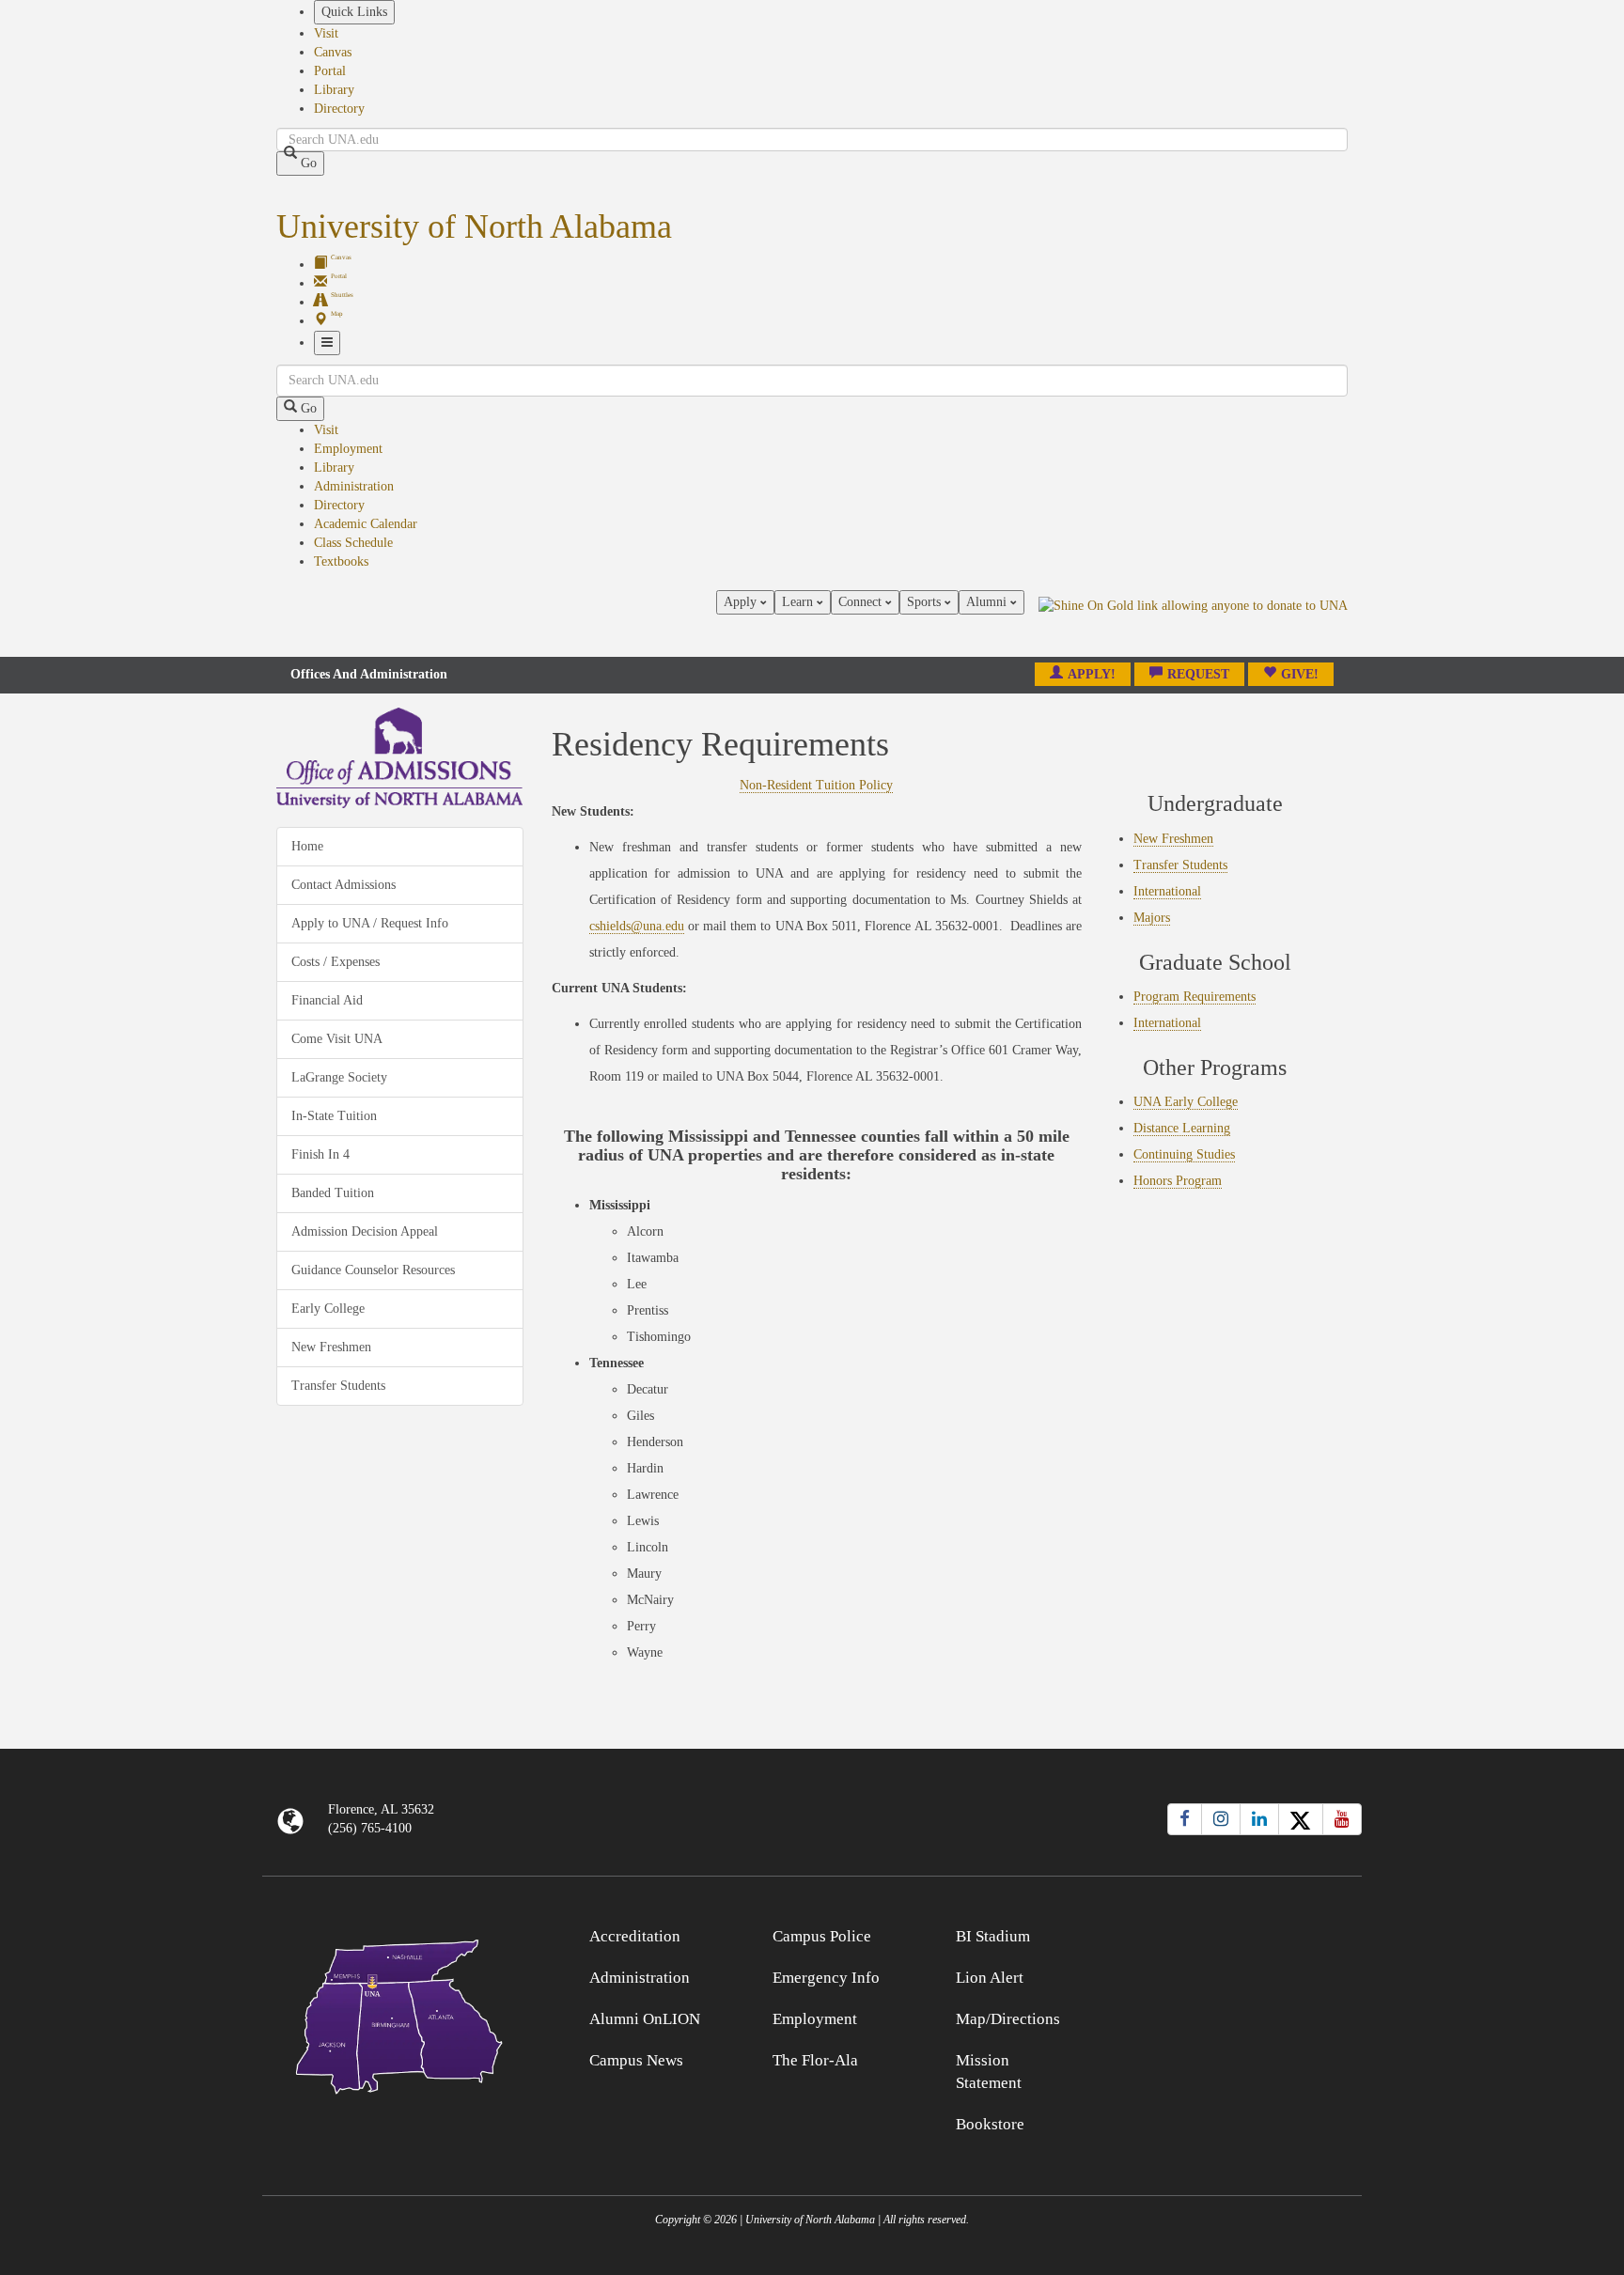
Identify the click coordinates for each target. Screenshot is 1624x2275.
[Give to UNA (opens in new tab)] (1193, 623)
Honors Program (1178, 1181)
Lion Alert (990, 1978)
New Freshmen (331, 1347)
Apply (742, 602)
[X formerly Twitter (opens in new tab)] (1301, 1819)
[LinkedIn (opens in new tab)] (1259, 1819)
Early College (328, 1309)
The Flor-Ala (815, 2060)
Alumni (988, 602)
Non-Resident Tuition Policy (816, 785)
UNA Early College (1186, 1102)
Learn (799, 602)
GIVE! (1300, 674)
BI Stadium (993, 1936)
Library (334, 90)
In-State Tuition (334, 1116)
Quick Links (354, 12)
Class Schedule (353, 543)
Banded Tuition (333, 1193)
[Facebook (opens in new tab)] (1185, 1819)
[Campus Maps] (400, 2013)
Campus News (636, 2060)
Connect (862, 602)
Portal (330, 71)
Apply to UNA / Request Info (370, 923)
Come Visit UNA (337, 1039)
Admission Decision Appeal (365, 1231)
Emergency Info (826, 1978)
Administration (354, 486)
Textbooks (341, 561)
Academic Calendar (366, 524)
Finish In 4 (320, 1154)
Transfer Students (338, 1386)
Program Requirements (1195, 997)
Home (307, 846)
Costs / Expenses (336, 962)
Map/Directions (1008, 2019)
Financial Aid (327, 1000)
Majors (1152, 918)
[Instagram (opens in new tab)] (1221, 1819)
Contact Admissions (344, 885)
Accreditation (635, 1936)
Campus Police (822, 1936)
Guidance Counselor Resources (373, 1270)
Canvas (333, 52)
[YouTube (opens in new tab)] (1342, 1819)
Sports (926, 602)
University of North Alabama (474, 226)
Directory (339, 109)
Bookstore (990, 2124)
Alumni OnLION (645, 2019)
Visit (326, 33)
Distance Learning (1182, 1128)
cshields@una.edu (637, 926)
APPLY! (1092, 674)
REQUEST (1198, 674)
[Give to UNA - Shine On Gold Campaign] (1225, 1933)
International (1167, 891)
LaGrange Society (339, 1077)
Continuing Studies (1184, 1154)
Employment (348, 449)
